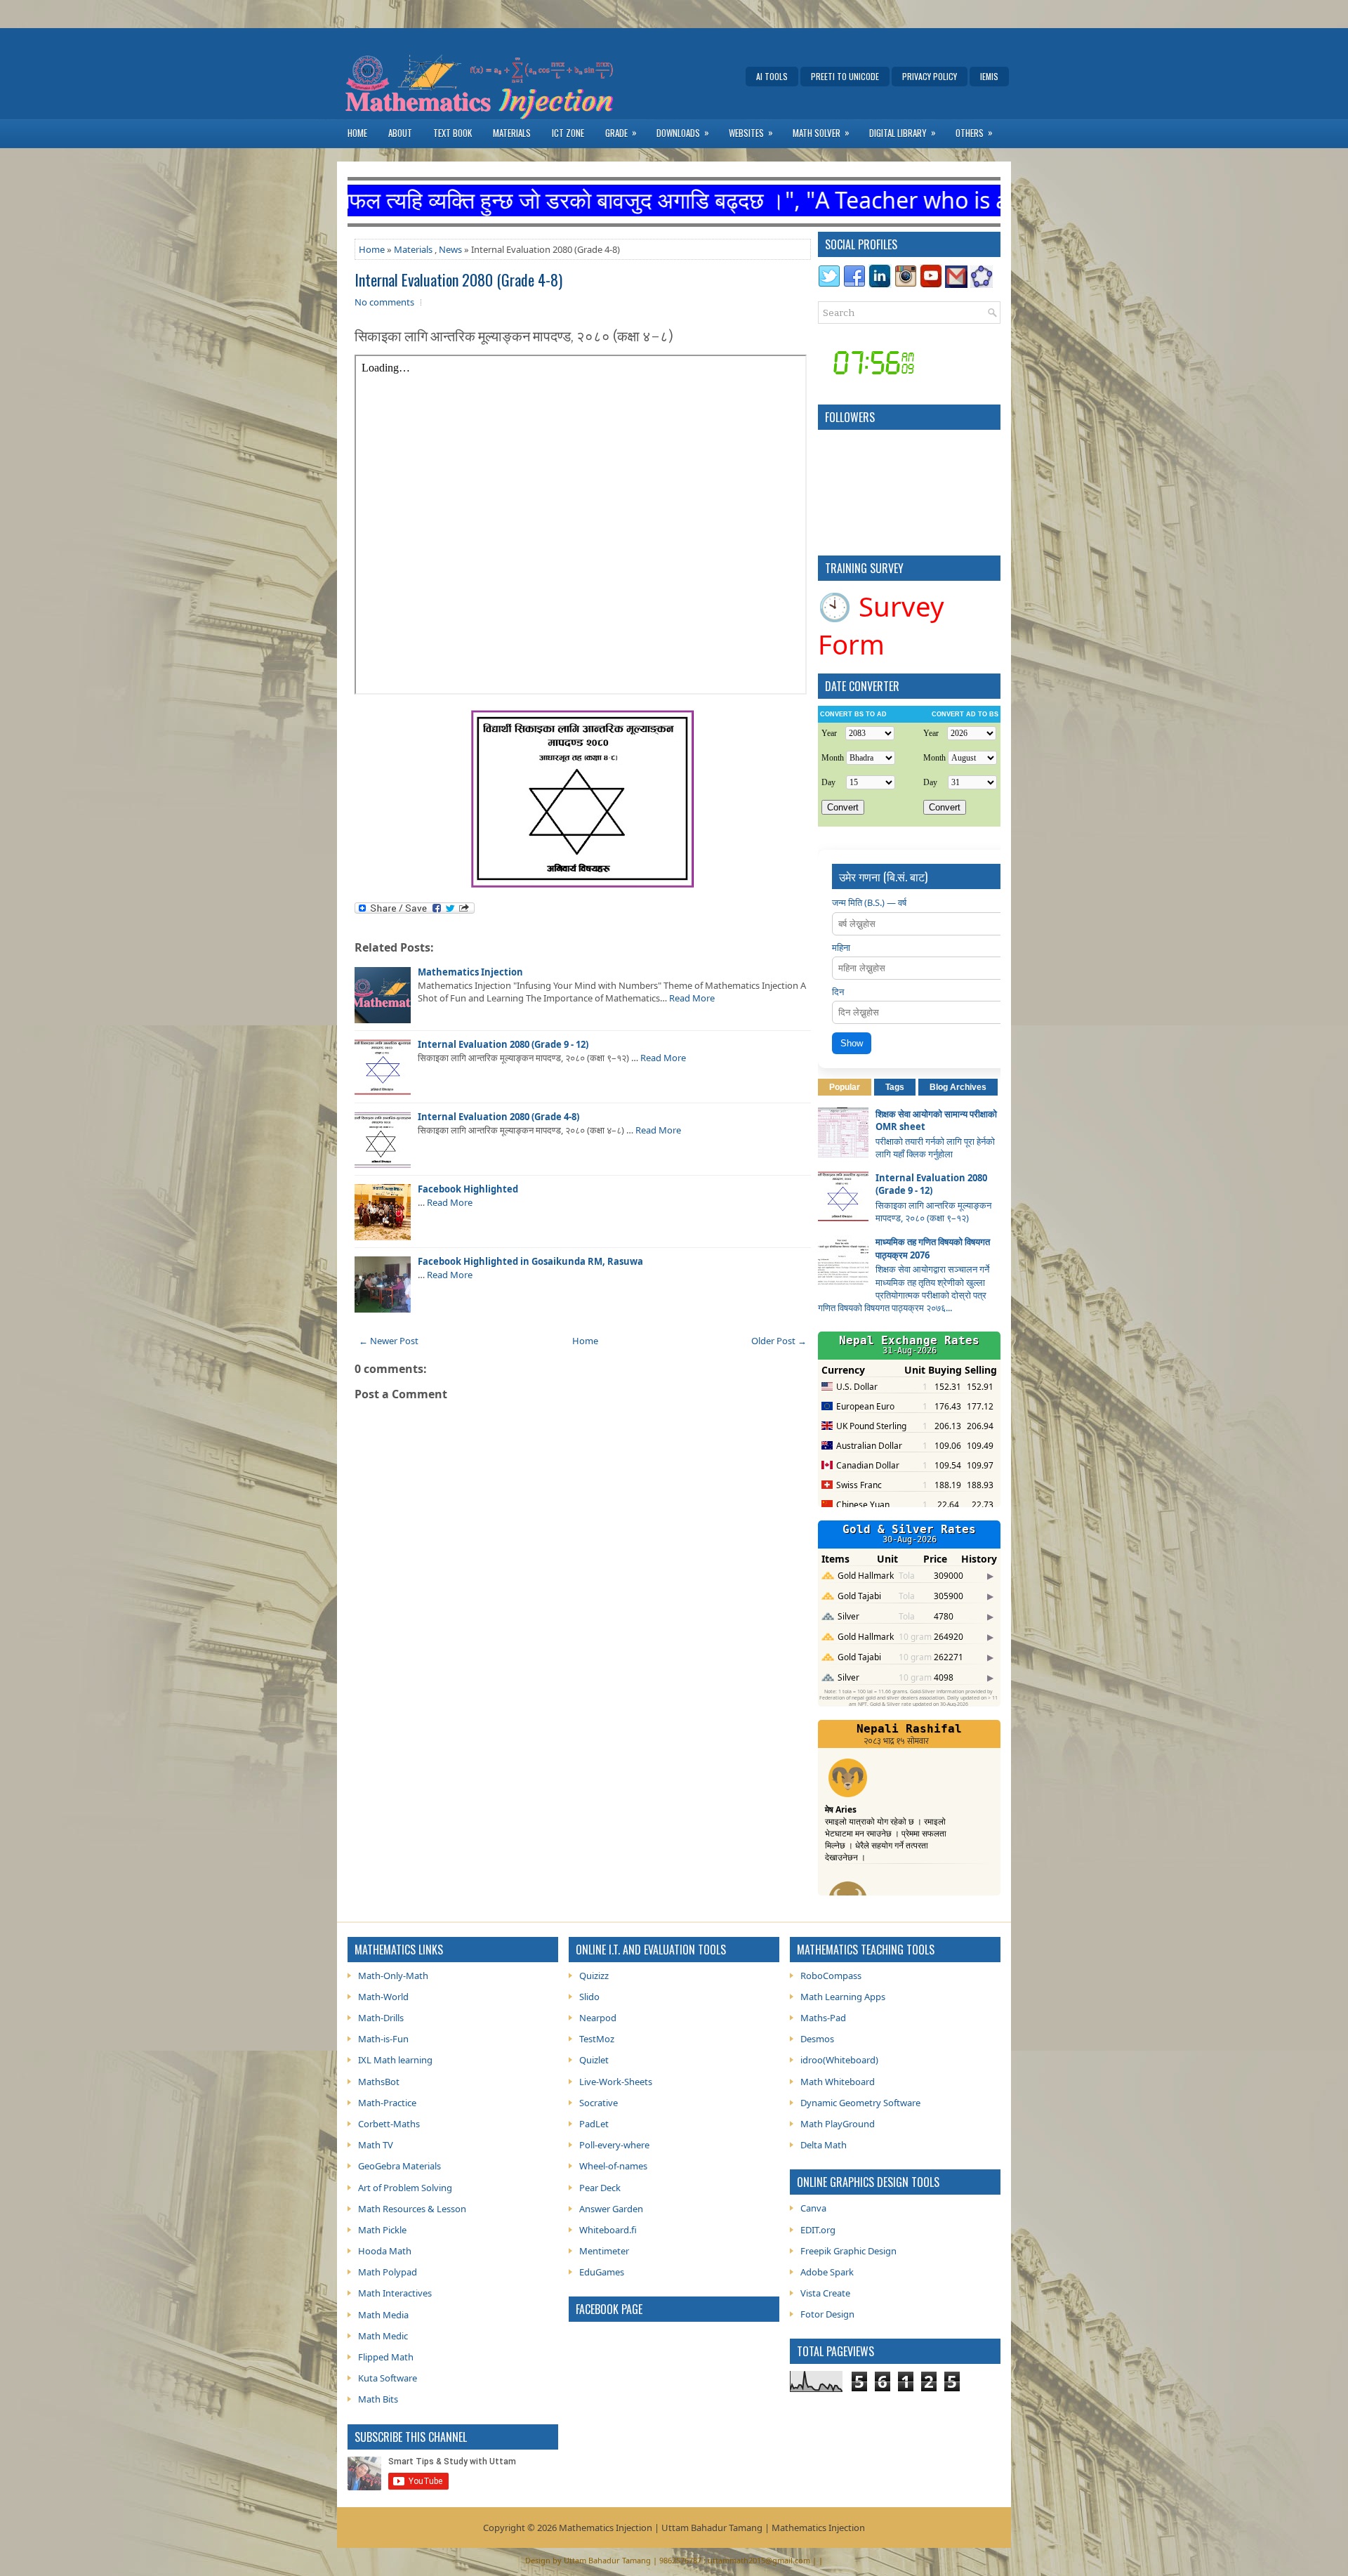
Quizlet (594, 2060)
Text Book (452, 133)
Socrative (599, 2103)
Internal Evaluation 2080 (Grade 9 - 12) (503, 1044)
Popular (845, 1087)
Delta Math (824, 2145)
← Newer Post (389, 1341)
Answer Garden (611, 2209)
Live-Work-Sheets (616, 2082)
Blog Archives (958, 1087)
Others (974, 132)
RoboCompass (831, 1976)
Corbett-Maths (389, 2124)
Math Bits (378, 2399)
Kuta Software (388, 2378)
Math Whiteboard (838, 2082)
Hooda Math (385, 2251)
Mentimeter (604, 2251)
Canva (813, 2208)
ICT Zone (568, 133)
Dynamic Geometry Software (860, 2103)
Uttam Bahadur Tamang (607, 2560)
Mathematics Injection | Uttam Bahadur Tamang (661, 2528)
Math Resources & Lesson (412, 2209)
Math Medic (383, 2336)
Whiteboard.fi (608, 2230)
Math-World (383, 1997)
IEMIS (989, 76)
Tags (895, 1087)
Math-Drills (381, 2018)
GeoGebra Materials (399, 2166)
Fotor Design (827, 2314)
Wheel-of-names (613, 2166)
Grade (621, 132)
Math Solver (821, 132)
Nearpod (598, 2018)
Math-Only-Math (393, 1976)
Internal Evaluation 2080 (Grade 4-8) (458, 280)
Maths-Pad (823, 2018)
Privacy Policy (930, 76)
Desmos (817, 2039)
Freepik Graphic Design (848, 2251)
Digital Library (903, 132)
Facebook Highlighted (468, 1189)
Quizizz (594, 1976)
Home (357, 133)
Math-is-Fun (383, 2039)
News (450, 249)
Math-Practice (387, 2103)
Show (852, 1043)
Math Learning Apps (843, 1997)
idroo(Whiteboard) (839, 2060)
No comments (384, 302)
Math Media (383, 2315)
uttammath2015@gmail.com (759, 2560)
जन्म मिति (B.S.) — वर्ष (869, 902)
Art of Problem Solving (405, 2188)
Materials (512, 133)
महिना (841, 947)
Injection (847, 2528)
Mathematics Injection (470, 972)
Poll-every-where (614, 2145)
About (400, 133)
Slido (589, 1997)
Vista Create (825, 2293)
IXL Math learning (395, 2060)
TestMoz (597, 2039)
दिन (838, 992)
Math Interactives (395, 2293)
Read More (692, 998)
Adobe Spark (827, 2272)
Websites (751, 132)
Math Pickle (382, 2230)
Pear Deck (600, 2188)
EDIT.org (818, 2230)
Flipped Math (386, 2357)
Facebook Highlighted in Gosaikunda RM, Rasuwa (530, 1261)
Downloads (683, 132)
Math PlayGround (838, 2124)
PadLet (594, 2124)
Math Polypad (388, 2272)
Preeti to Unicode (845, 76)
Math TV (376, 2145)
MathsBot (379, 2082)
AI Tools (772, 76)
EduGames (602, 2272)
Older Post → (779, 1341)
